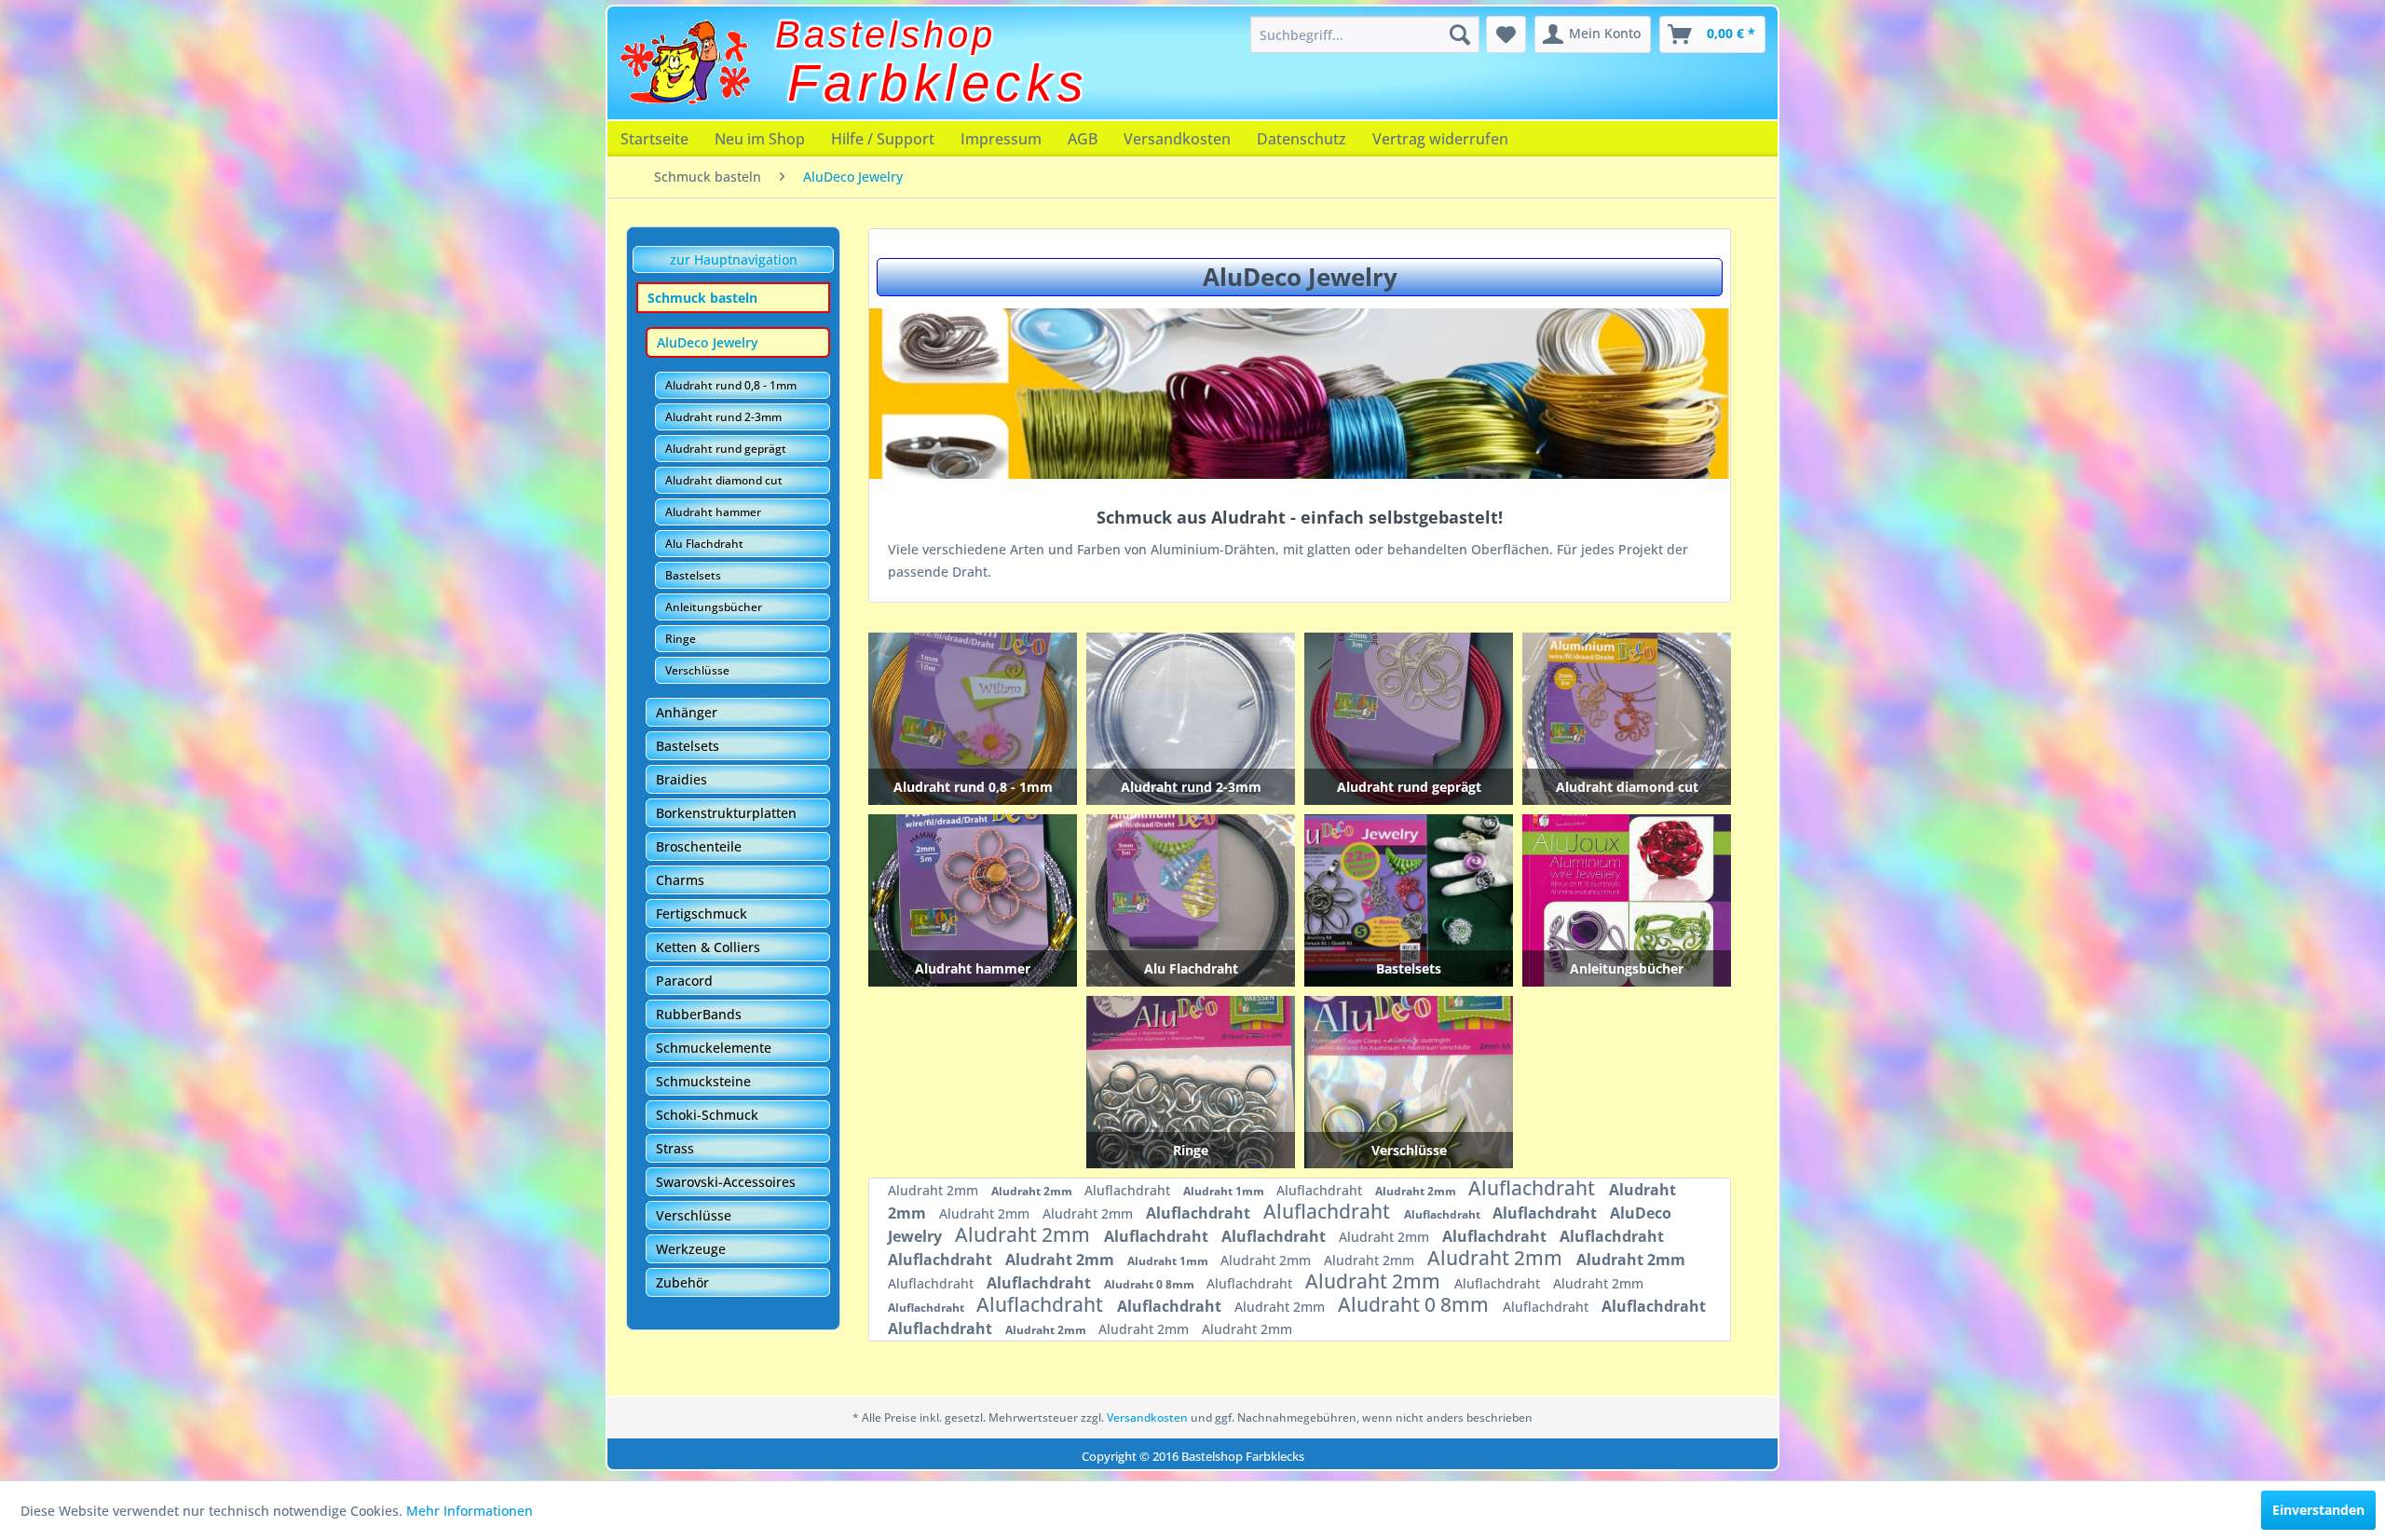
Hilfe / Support (883, 139)
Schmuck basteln (702, 298)
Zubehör (682, 1282)
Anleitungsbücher (714, 607)
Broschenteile (699, 846)
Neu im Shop (760, 139)
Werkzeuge (691, 1249)
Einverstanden (2318, 1510)
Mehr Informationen (470, 1511)
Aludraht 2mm (935, 1190)
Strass (675, 1148)
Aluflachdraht (1129, 1190)
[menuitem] (1365, 34)
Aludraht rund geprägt (726, 449)
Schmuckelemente (714, 1048)
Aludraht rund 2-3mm (723, 417)
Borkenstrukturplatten (726, 813)
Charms (680, 880)
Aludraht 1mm (1225, 1191)
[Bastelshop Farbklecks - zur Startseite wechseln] (685, 62)
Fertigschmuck (702, 913)
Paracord (684, 981)
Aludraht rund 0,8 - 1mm (731, 385)
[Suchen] (1460, 34)
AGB (1083, 139)
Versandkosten (1177, 139)
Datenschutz (1302, 139)
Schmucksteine (703, 1081)
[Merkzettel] (1506, 34)
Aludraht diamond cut (724, 480)
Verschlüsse (697, 670)
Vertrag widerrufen (1440, 139)
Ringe (681, 639)
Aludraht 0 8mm (1151, 1284)
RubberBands (699, 1014)
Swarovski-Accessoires (726, 1182)
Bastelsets (693, 575)
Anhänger (687, 712)
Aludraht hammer (713, 512)
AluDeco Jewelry (708, 342)
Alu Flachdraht (704, 544)
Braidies (681, 779)
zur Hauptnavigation (734, 259)
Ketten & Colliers (708, 947)
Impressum (1001, 139)
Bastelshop (886, 34)
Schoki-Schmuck (707, 1115)
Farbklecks (938, 83)
